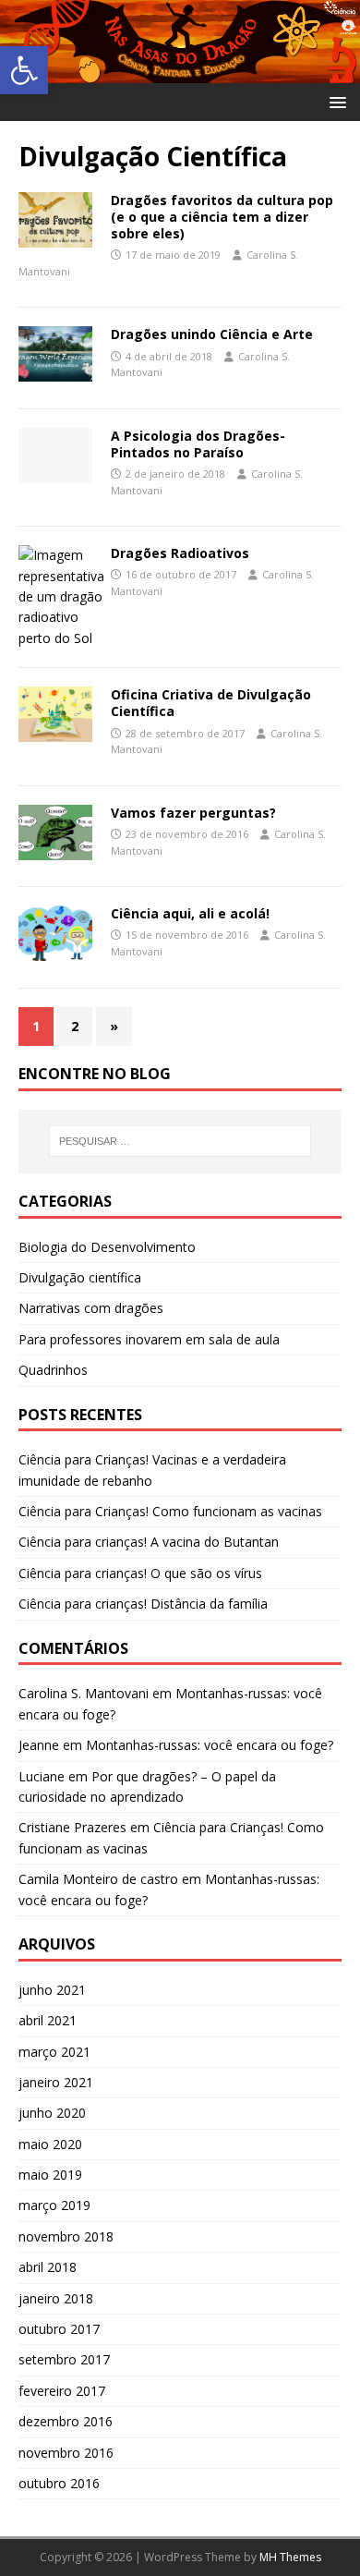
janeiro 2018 (56, 2298)
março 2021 (54, 2052)
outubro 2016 (59, 2483)
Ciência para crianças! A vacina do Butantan (149, 1542)
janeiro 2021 (56, 2082)
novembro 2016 (66, 2453)
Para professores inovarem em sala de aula (149, 1339)
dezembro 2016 (66, 2421)
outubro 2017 (59, 2329)
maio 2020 (50, 2144)
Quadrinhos (53, 1370)
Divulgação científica (80, 1277)
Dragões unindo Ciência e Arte (212, 334)
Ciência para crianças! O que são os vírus (140, 1573)
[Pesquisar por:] (180, 1141)
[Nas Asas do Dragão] (180, 73)
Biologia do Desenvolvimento (107, 1247)
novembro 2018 (66, 2236)
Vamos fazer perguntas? (193, 813)
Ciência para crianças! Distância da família (143, 1604)
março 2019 (54, 2205)
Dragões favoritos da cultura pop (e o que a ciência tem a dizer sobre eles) (222, 217)
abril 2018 (48, 2267)
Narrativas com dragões (91, 1308)
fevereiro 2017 (62, 2391)
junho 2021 (52, 1990)
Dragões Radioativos (180, 553)
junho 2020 (52, 2113)
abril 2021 (48, 2020)
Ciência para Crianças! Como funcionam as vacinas (170, 1511)
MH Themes (290, 2557)
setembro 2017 (64, 2359)
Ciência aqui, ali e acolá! (190, 913)
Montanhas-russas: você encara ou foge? (210, 1745)
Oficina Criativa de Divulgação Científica (211, 703)
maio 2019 (50, 2175)
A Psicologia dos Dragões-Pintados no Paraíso (198, 444)
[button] (24, 70)
